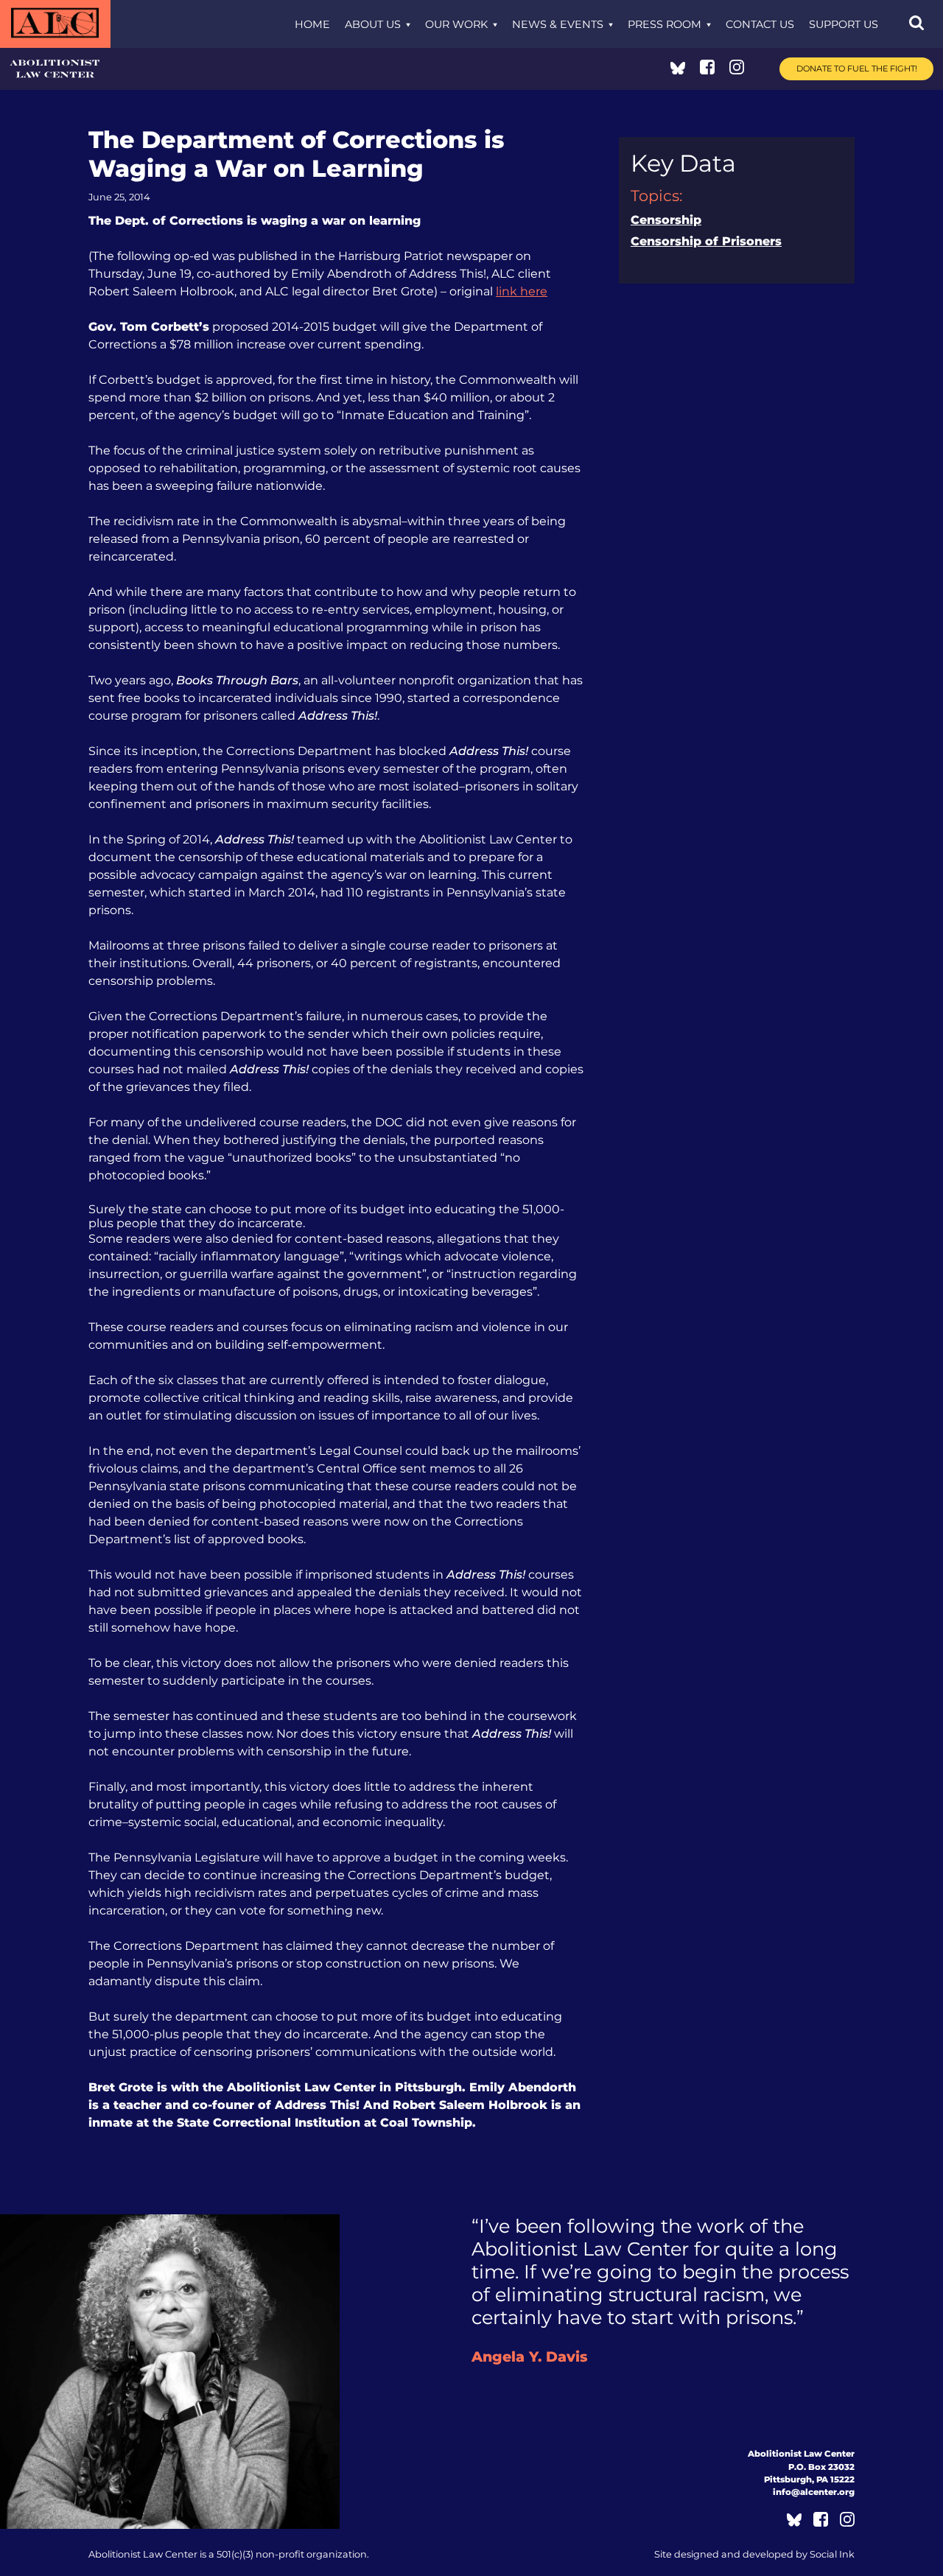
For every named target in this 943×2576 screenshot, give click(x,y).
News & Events (558, 24)
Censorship (666, 220)
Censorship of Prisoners (706, 241)
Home (312, 24)
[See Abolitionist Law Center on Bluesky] (678, 70)
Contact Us (760, 24)
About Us (373, 24)
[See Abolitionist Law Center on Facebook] (707, 70)
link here (522, 291)
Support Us (844, 24)
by (754, 2554)
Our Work (456, 24)
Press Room (665, 24)
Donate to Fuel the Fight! (857, 69)
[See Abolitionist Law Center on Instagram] (737, 70)
